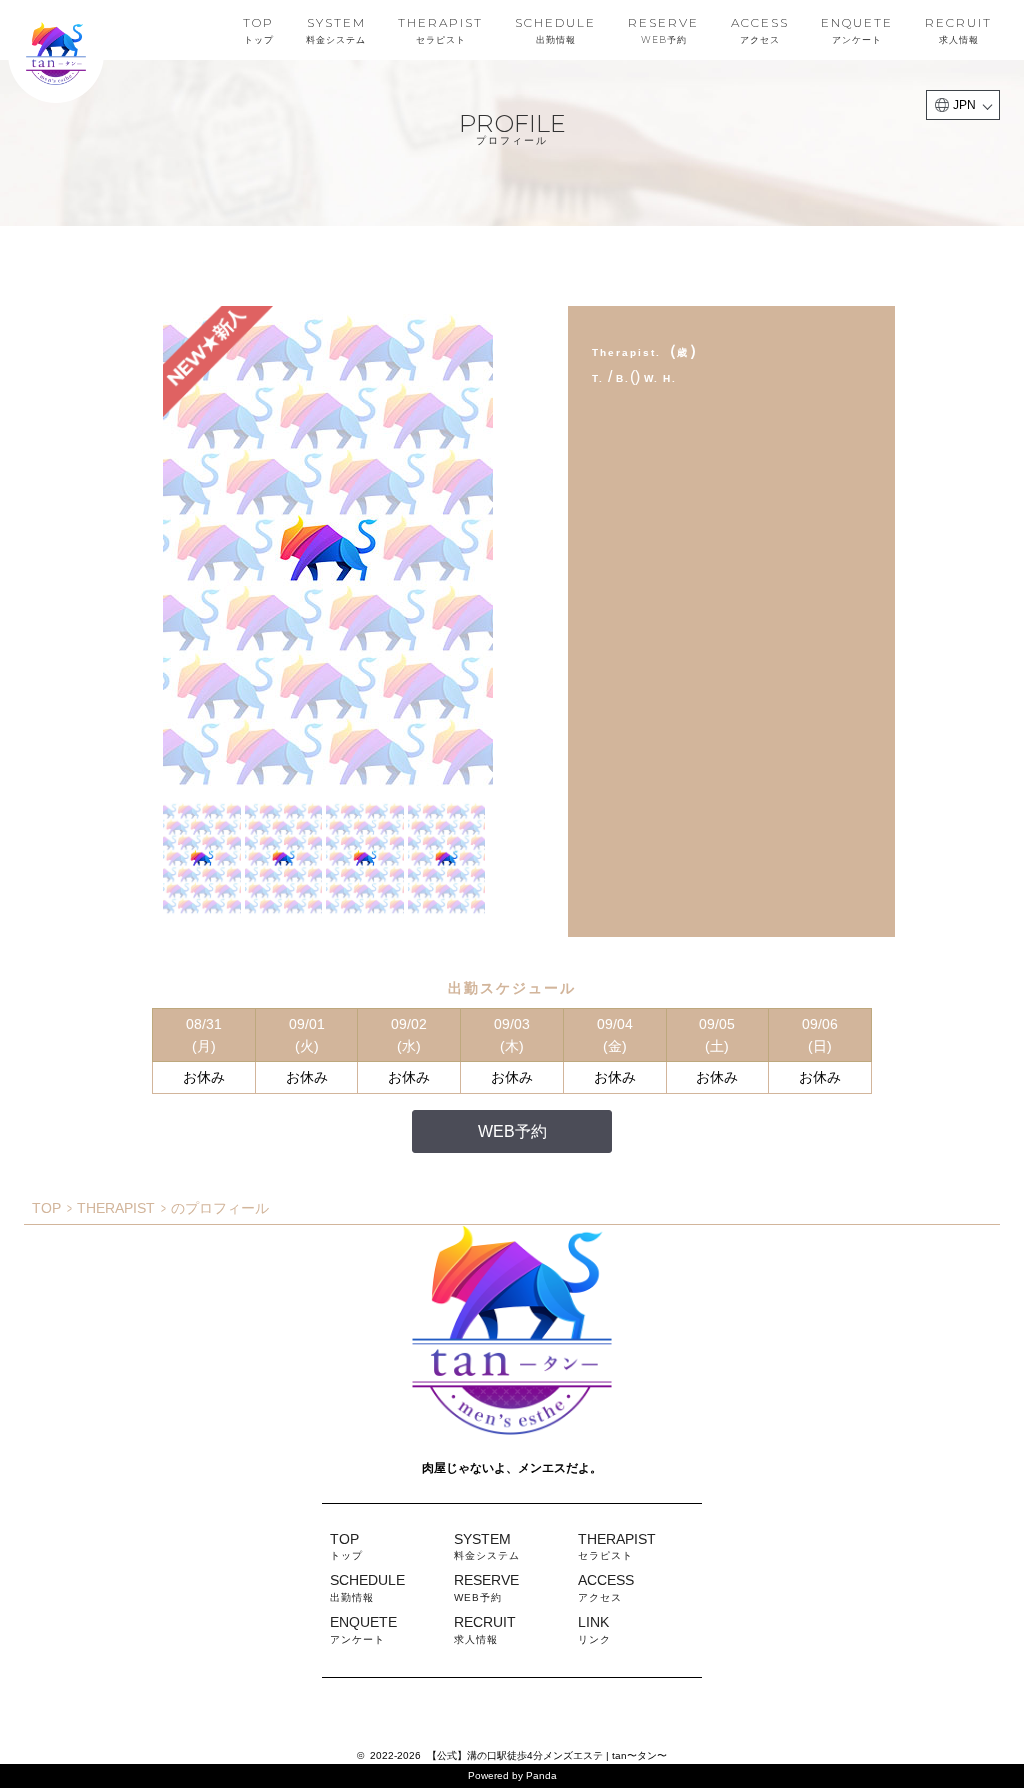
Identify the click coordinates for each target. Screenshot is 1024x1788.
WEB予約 (512, 1131)
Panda (541, 1775)
